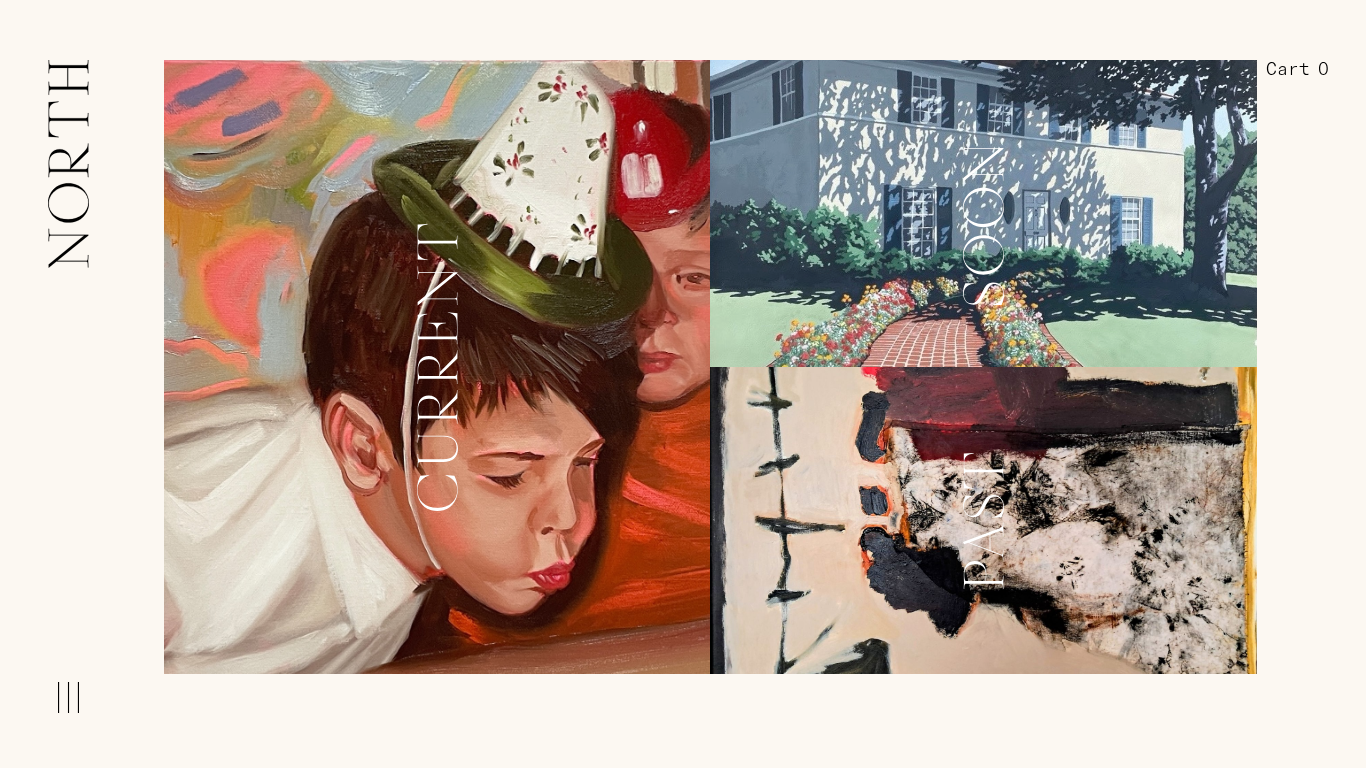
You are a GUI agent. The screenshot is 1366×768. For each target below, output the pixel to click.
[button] (1297, 70)
